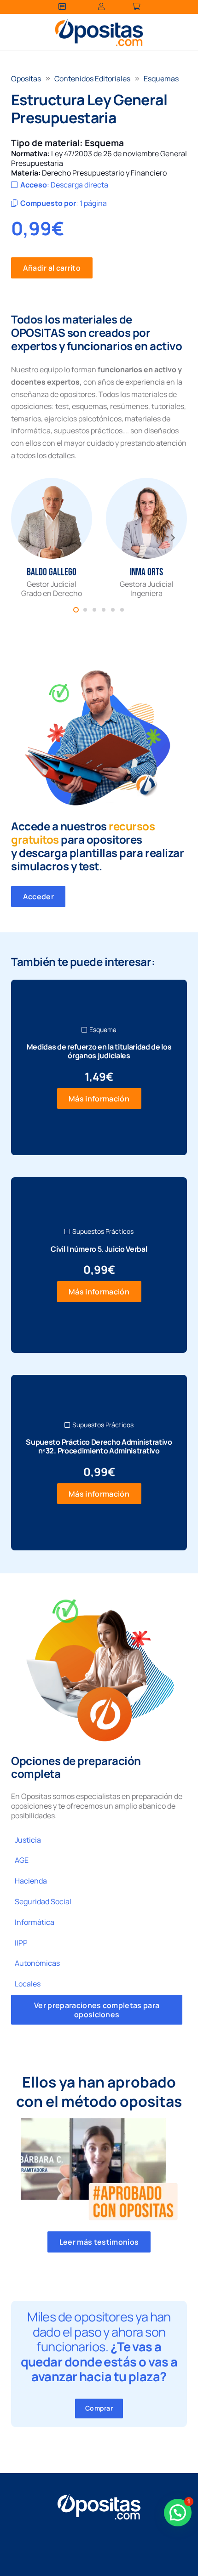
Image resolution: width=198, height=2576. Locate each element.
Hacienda (31, 1881)
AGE (22, 1860)
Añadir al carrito (52, 268)
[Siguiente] (172, 538)
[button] (178, 2513)
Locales (28, 1984)
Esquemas (161, 79)
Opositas (26, 79)
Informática (35, 1922)
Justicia (28, 1840)
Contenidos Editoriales (92, 79)
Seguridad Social (43, 1901)
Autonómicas (37, 1963)
